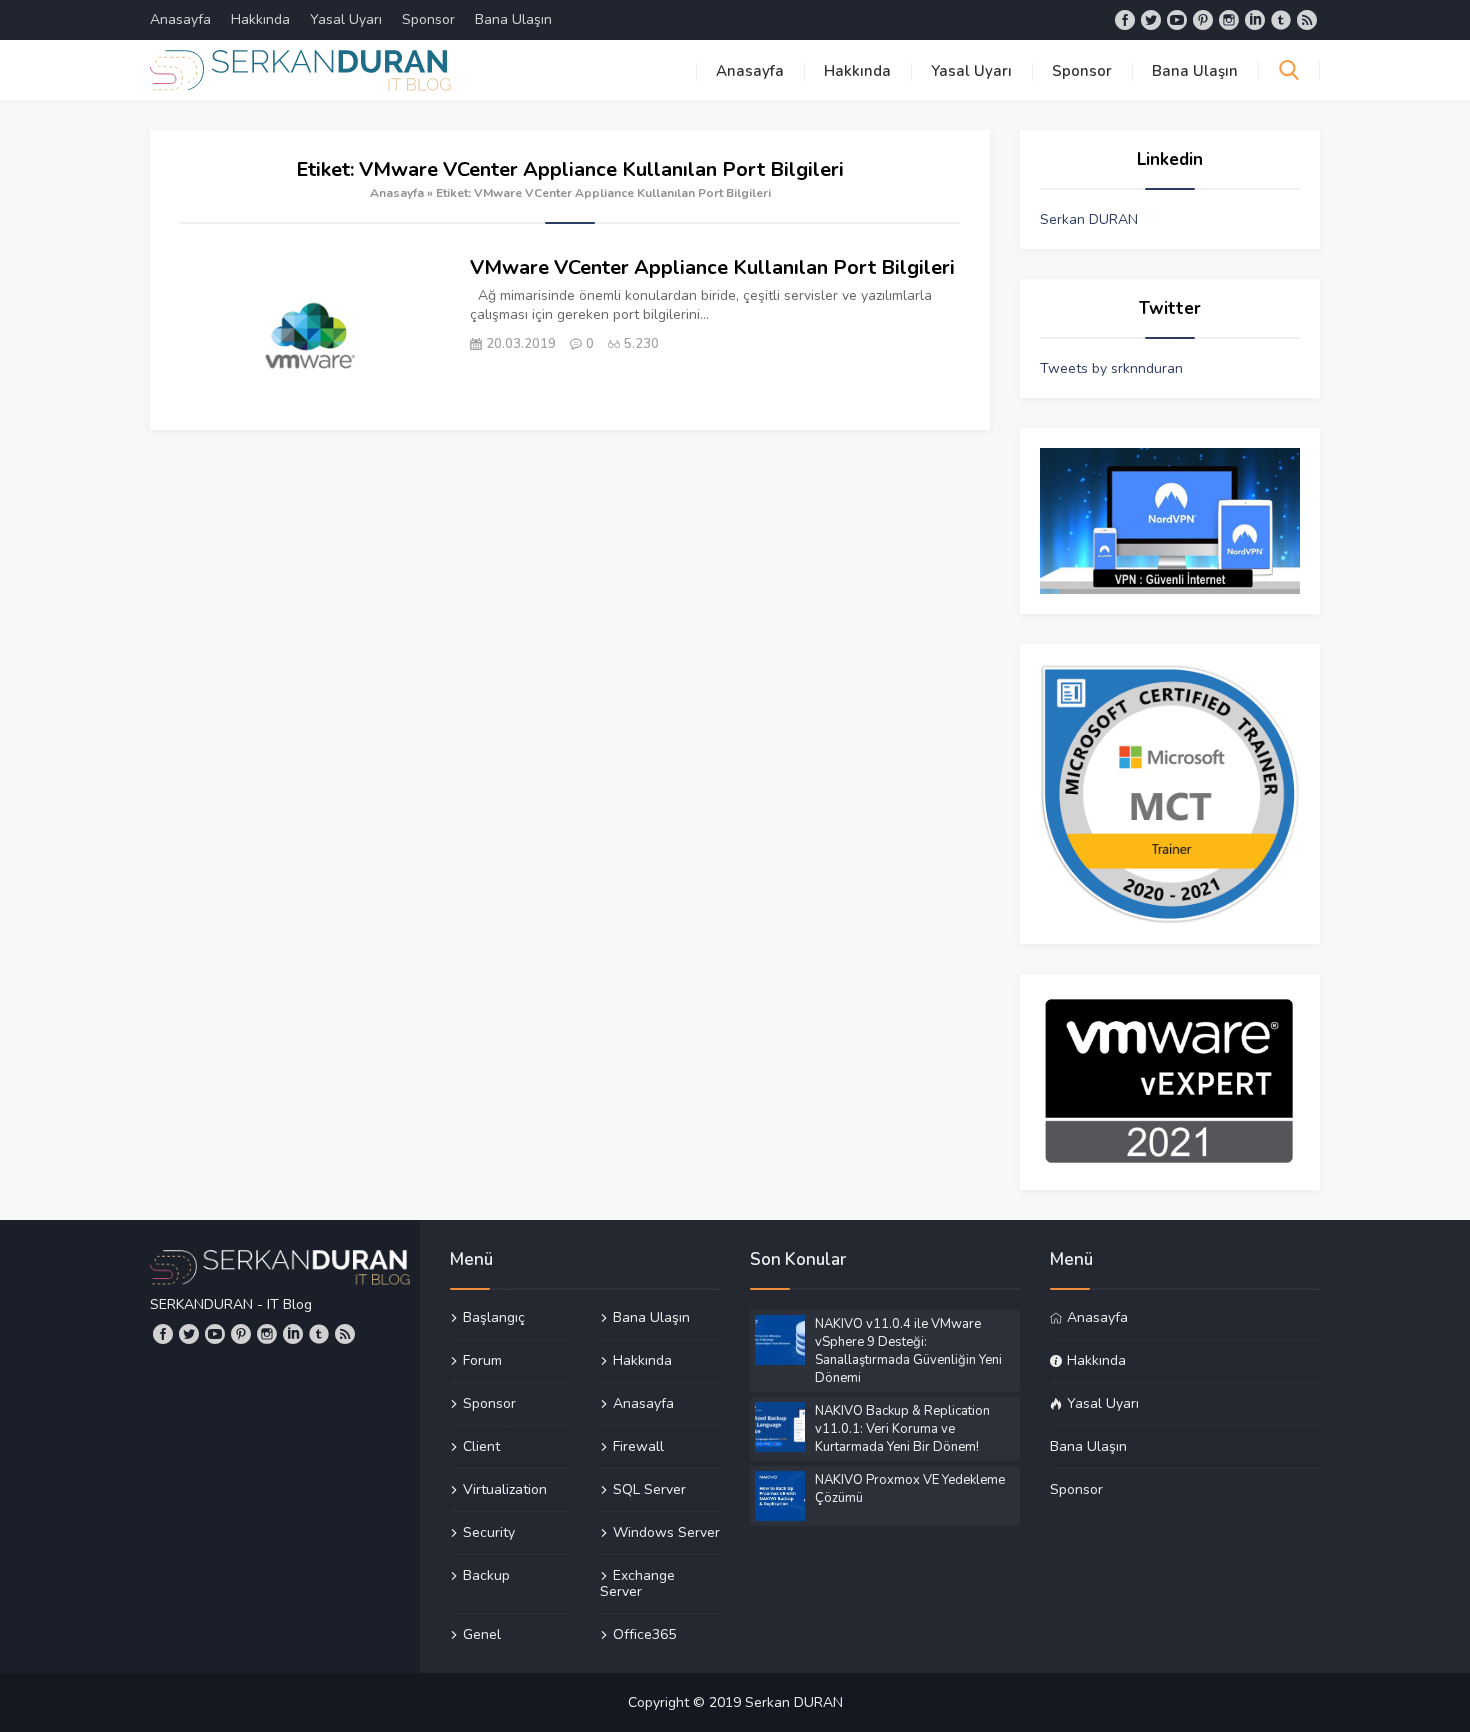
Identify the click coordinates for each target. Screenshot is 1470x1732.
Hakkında (260, 19)
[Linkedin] (1255, 20)
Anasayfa (180, 19)
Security (489, 1532)
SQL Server (649, 1489)
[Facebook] (1125, 20)
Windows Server (666, 1532)
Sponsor (428, 19)
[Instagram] (1229, 20)
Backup (486, 1575)
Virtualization (505, 1489)
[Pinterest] (1203, 20)
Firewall (638, 1446)
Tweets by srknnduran (1111, 368)
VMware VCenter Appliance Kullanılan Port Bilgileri (712, 267)
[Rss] (1307, 20)
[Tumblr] (1281, 20)
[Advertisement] (570, 580)
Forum (482, 1360)
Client (481, 1446)
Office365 (644, 1634)
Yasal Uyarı (346, 19)
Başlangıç (494, 1318)
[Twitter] (1151, 20)
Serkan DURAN (1089, 219)
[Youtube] (1177, 20)
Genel (482, 1634)
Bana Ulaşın (513, 19)
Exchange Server (637, 1583)
